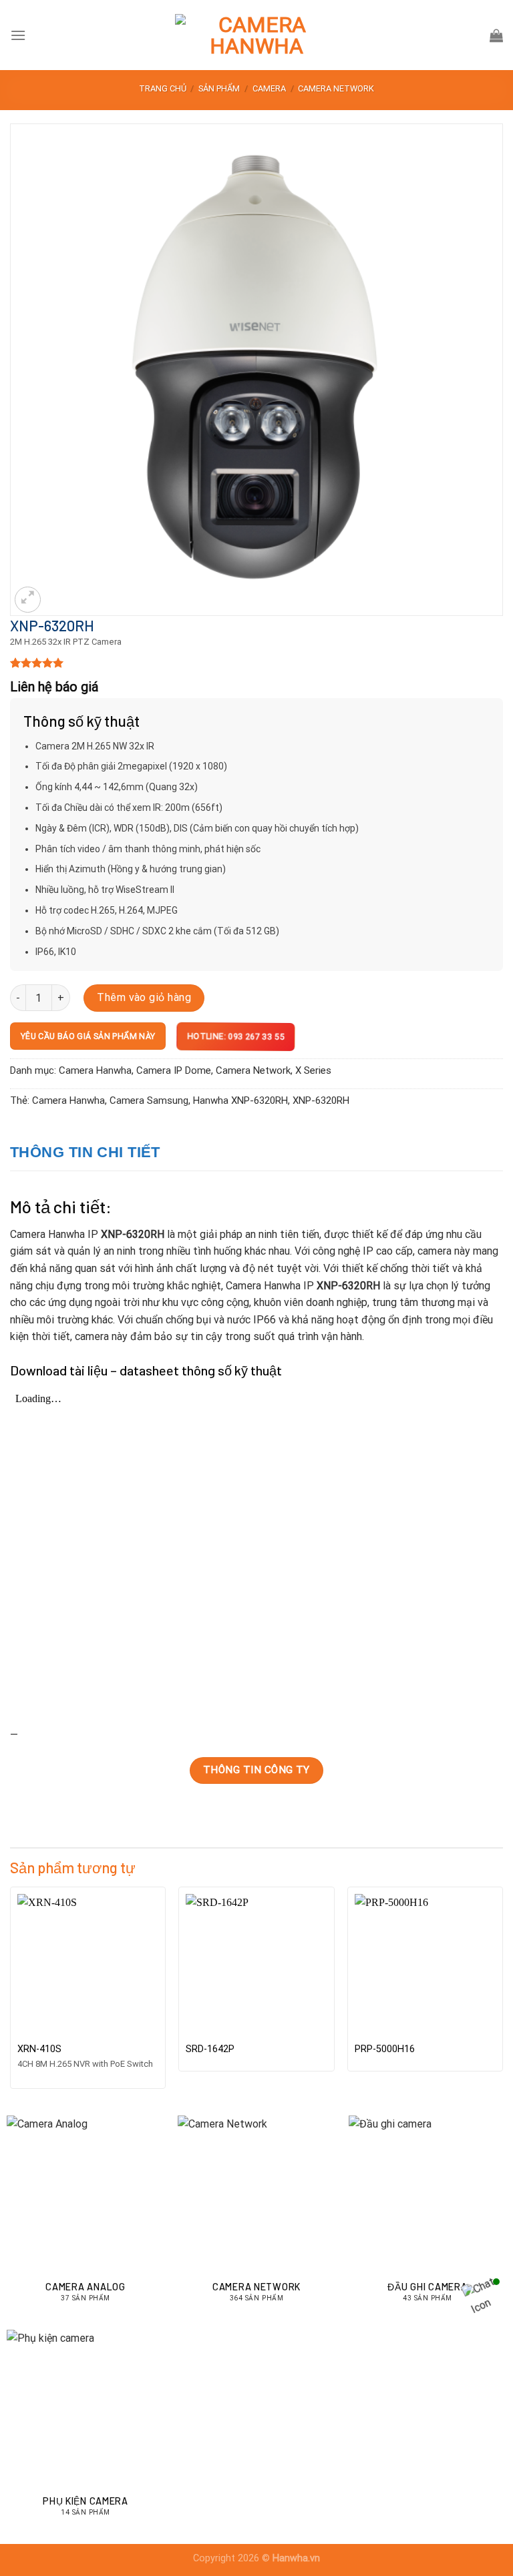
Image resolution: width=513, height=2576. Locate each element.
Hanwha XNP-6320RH (240, 1100)
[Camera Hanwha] (256, 35)
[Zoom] (28, 600)
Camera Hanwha (95, 1070)
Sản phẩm (219, 88)
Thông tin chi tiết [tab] (85, 1152)
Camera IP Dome (174, 1070)
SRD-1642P (210, 2049)
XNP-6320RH (321, 1100)
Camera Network (336, 88)
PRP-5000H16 (385, 2049)
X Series (313, 1070)
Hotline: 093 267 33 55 (234, 1037)
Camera (269, 88)
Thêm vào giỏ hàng (144, 997)
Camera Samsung (149, 1100)
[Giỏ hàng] (496, 35)
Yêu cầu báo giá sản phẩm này (88, 1036)
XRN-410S (39, 2049)
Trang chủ (163, 88)
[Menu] (18, 35)
